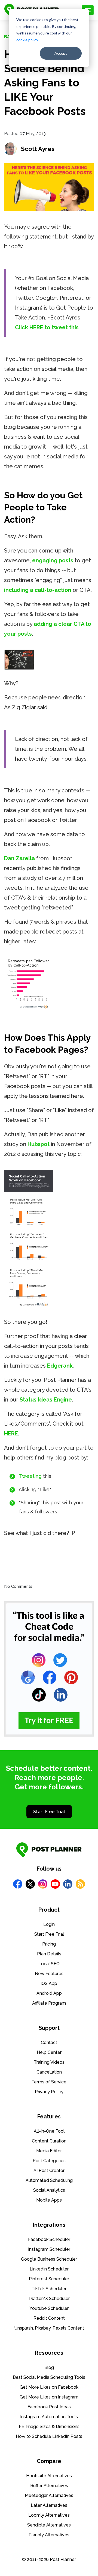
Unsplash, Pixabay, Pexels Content (49, 2328)
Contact (49, 2043)
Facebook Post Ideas (49, 2407)
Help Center (49, 2052)
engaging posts (53, 560)
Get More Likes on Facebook (49, 2387)
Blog (49, 2367)
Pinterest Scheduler (49, 2279)
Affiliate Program (49, 2003)
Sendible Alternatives (49, 2525)
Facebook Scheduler (49, 2239)
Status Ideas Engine (46, 1400)
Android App (49, 1993)
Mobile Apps (49, 2200)
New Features (49, 1974)
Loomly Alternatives (49, 2515)
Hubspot (39, 1144)
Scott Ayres (38, 149)
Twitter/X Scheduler (49, 2299)
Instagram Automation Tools (49, 2417)
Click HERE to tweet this (47, 327)
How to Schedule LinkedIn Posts (49, 2436)
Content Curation (49, 2141)
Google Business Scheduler (49, 2259)
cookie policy (27, 40)
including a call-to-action (38, 590)
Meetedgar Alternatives (49, 2495)
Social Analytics (49, 2190)
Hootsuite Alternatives (49, 2476)
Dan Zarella (19, 858)
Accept (61, 53)
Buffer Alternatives (49, 2486)
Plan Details (49, 1954)
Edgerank (60, 1366)
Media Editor (49, 2151)
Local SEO (49, 1964)
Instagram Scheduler (49, 2249)
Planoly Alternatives (49, 2535)
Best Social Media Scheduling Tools (49, 2377)
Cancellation (49, 2072)
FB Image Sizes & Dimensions (49, 2427)
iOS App (49, 1983)
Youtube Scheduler (49, 2308)
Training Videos (49, 2062)
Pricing (49, 1944)
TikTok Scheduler (49, 2289)
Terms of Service (49, 2082)
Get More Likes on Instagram (49, 2397)
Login (49, 1924)
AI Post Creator (49, 2171)
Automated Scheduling (49, 2180)
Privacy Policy (49, 2092)
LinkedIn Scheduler (49, 2269)
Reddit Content (49, 2318)
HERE (11, 1434)
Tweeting (30, 1476)
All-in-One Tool (49, 2131)
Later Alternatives (49, 2505)
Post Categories (49, 2161)
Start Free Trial (49, 1812)
